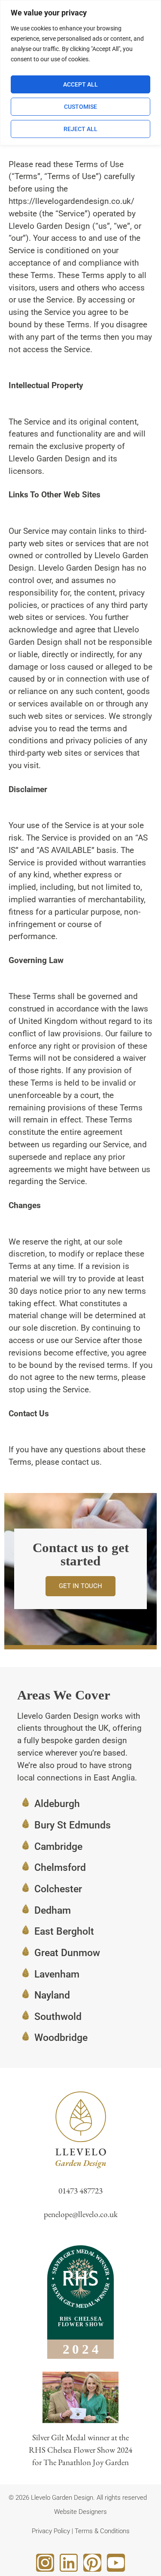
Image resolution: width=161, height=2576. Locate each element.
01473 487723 (80, 2191)
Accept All (80, 84)
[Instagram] (45, 2563)
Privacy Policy (51, 2531)
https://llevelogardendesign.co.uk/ (71, 201)
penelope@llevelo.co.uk (81, 2214)
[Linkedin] (69, 2563)
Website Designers (80, 2512)
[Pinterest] (92, 2563)
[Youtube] (116, 2563)
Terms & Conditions (102, 2531)
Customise (80, 107)
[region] (80, 73)
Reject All (80, 129)
